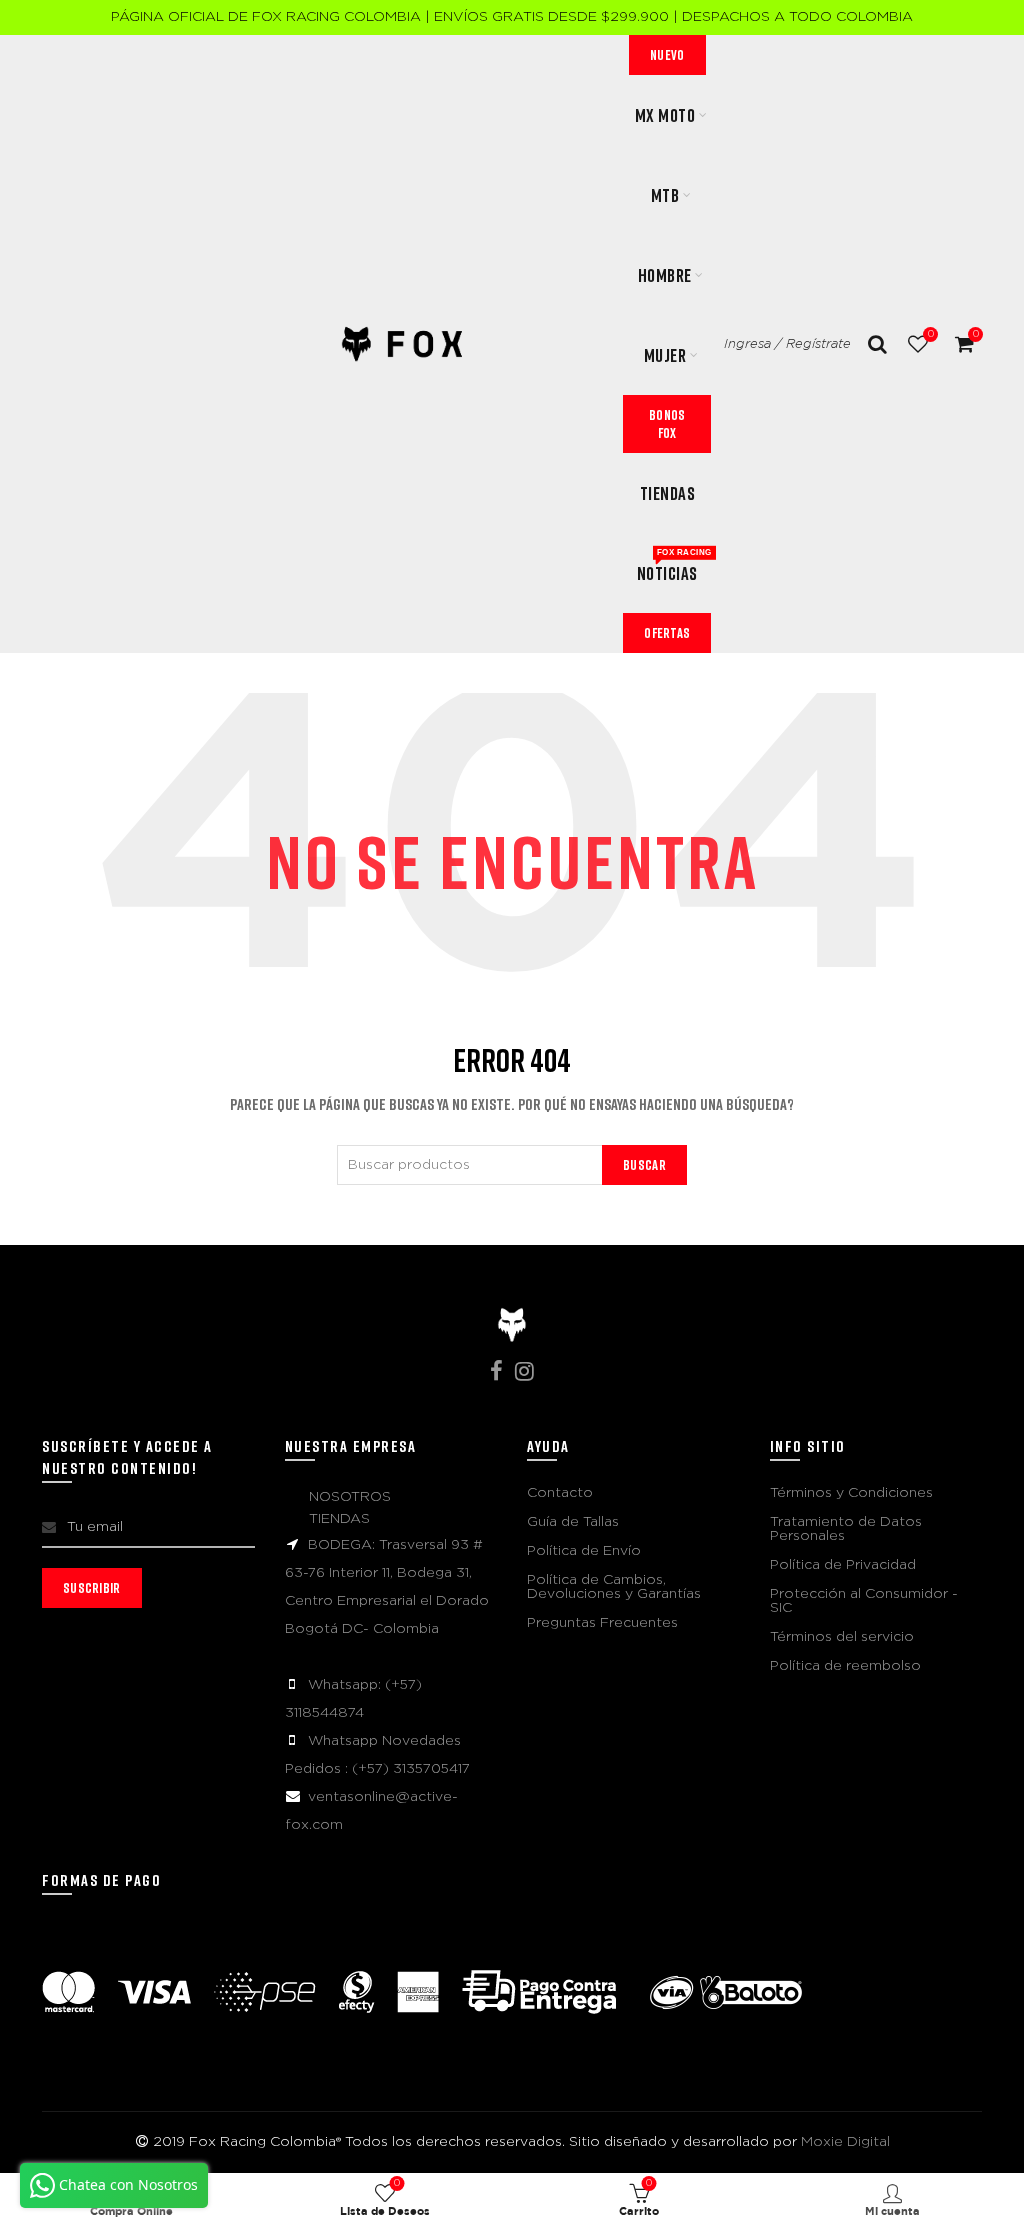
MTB (665, 195)
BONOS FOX (667, 423)
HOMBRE (665, 275)
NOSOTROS (350, 1497)
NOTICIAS (674, 566)
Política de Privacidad (843, 1565)
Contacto (560, 1493)
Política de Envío (584, 1551)
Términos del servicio (842, 1637)
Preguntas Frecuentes (602, 1623)
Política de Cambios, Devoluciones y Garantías (614, 1587)
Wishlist (930, 334)
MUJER (665, 355)
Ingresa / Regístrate (787, 344)
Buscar (644, 1164)
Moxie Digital (845, 2142)
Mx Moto (665, 115)
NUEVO (667, 54)
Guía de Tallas (573, 1522)
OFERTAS (667, 632)
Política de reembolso (845, 1666)
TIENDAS (339, 1519)
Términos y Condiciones (851, 1493)
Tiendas (668, 493)
